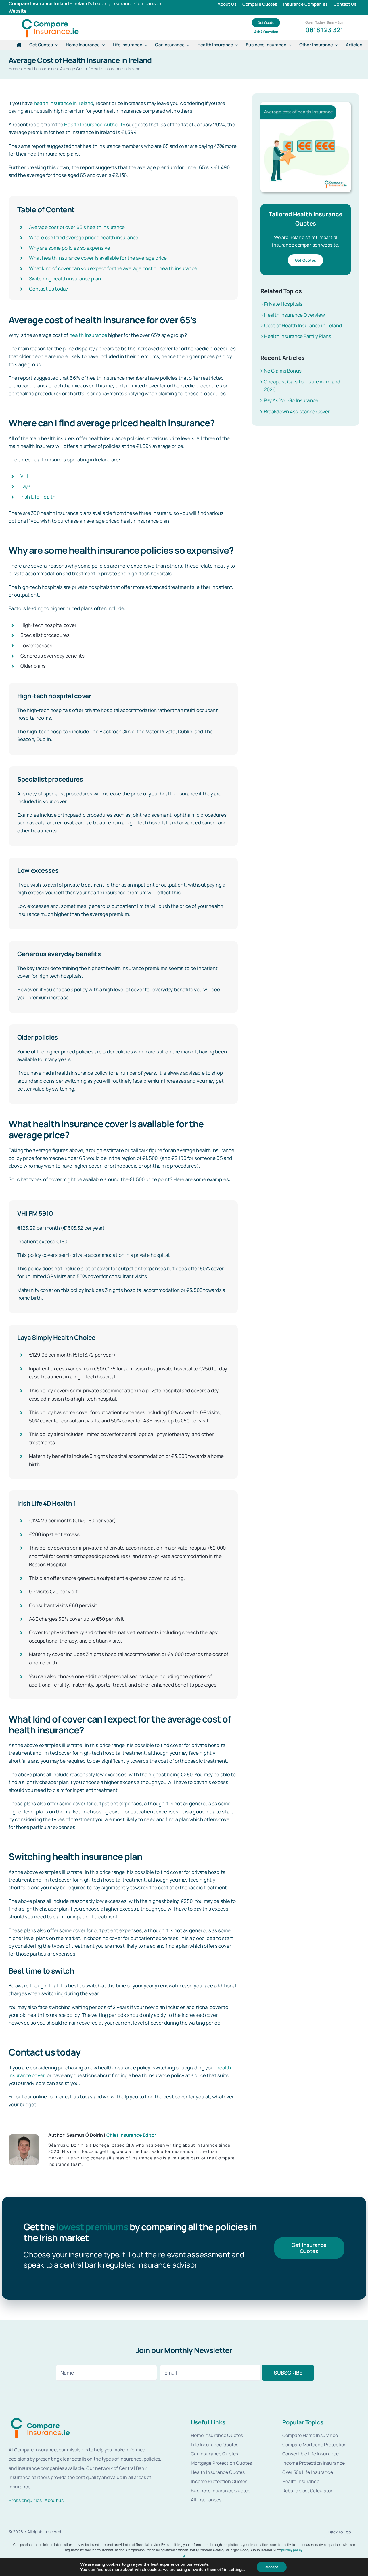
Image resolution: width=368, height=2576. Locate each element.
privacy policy (292, 2550)
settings (236, 2570)
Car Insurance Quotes (214, 2454)
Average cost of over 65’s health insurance (77, 227)
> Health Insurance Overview (293, 315)
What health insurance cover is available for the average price (98, 258)
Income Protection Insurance (314, 2463)
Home (14, 69)
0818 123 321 (324, 30)
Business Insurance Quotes (220, 2491)
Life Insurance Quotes (215, 2445)
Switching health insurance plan (65, 279)
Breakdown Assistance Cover (297, 411)
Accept (272, 2567)
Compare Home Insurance (310, 2435)
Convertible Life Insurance (311, 2454)
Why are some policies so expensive (70, 248)
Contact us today (48, 289)
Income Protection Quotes (219, 2481)
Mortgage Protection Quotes (221, 2463)
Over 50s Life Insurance (308, 2472)
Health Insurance (40, 69)
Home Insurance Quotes (217, 2435)
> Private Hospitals (282, 304)
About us (54, 2500)
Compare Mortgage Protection (315, 2445)
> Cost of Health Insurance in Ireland (301, 325)
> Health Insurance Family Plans (296, 336)
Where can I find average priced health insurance (84, 237)
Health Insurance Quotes (218, 2472)
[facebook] (184, 2557)
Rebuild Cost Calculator (307, 2491)
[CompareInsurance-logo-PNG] (50, 19)
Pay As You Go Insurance (291, 400)
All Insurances (206, 2500)
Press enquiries (25, 2500)
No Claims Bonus (283, 371)
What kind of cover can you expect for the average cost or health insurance (113, 268)
